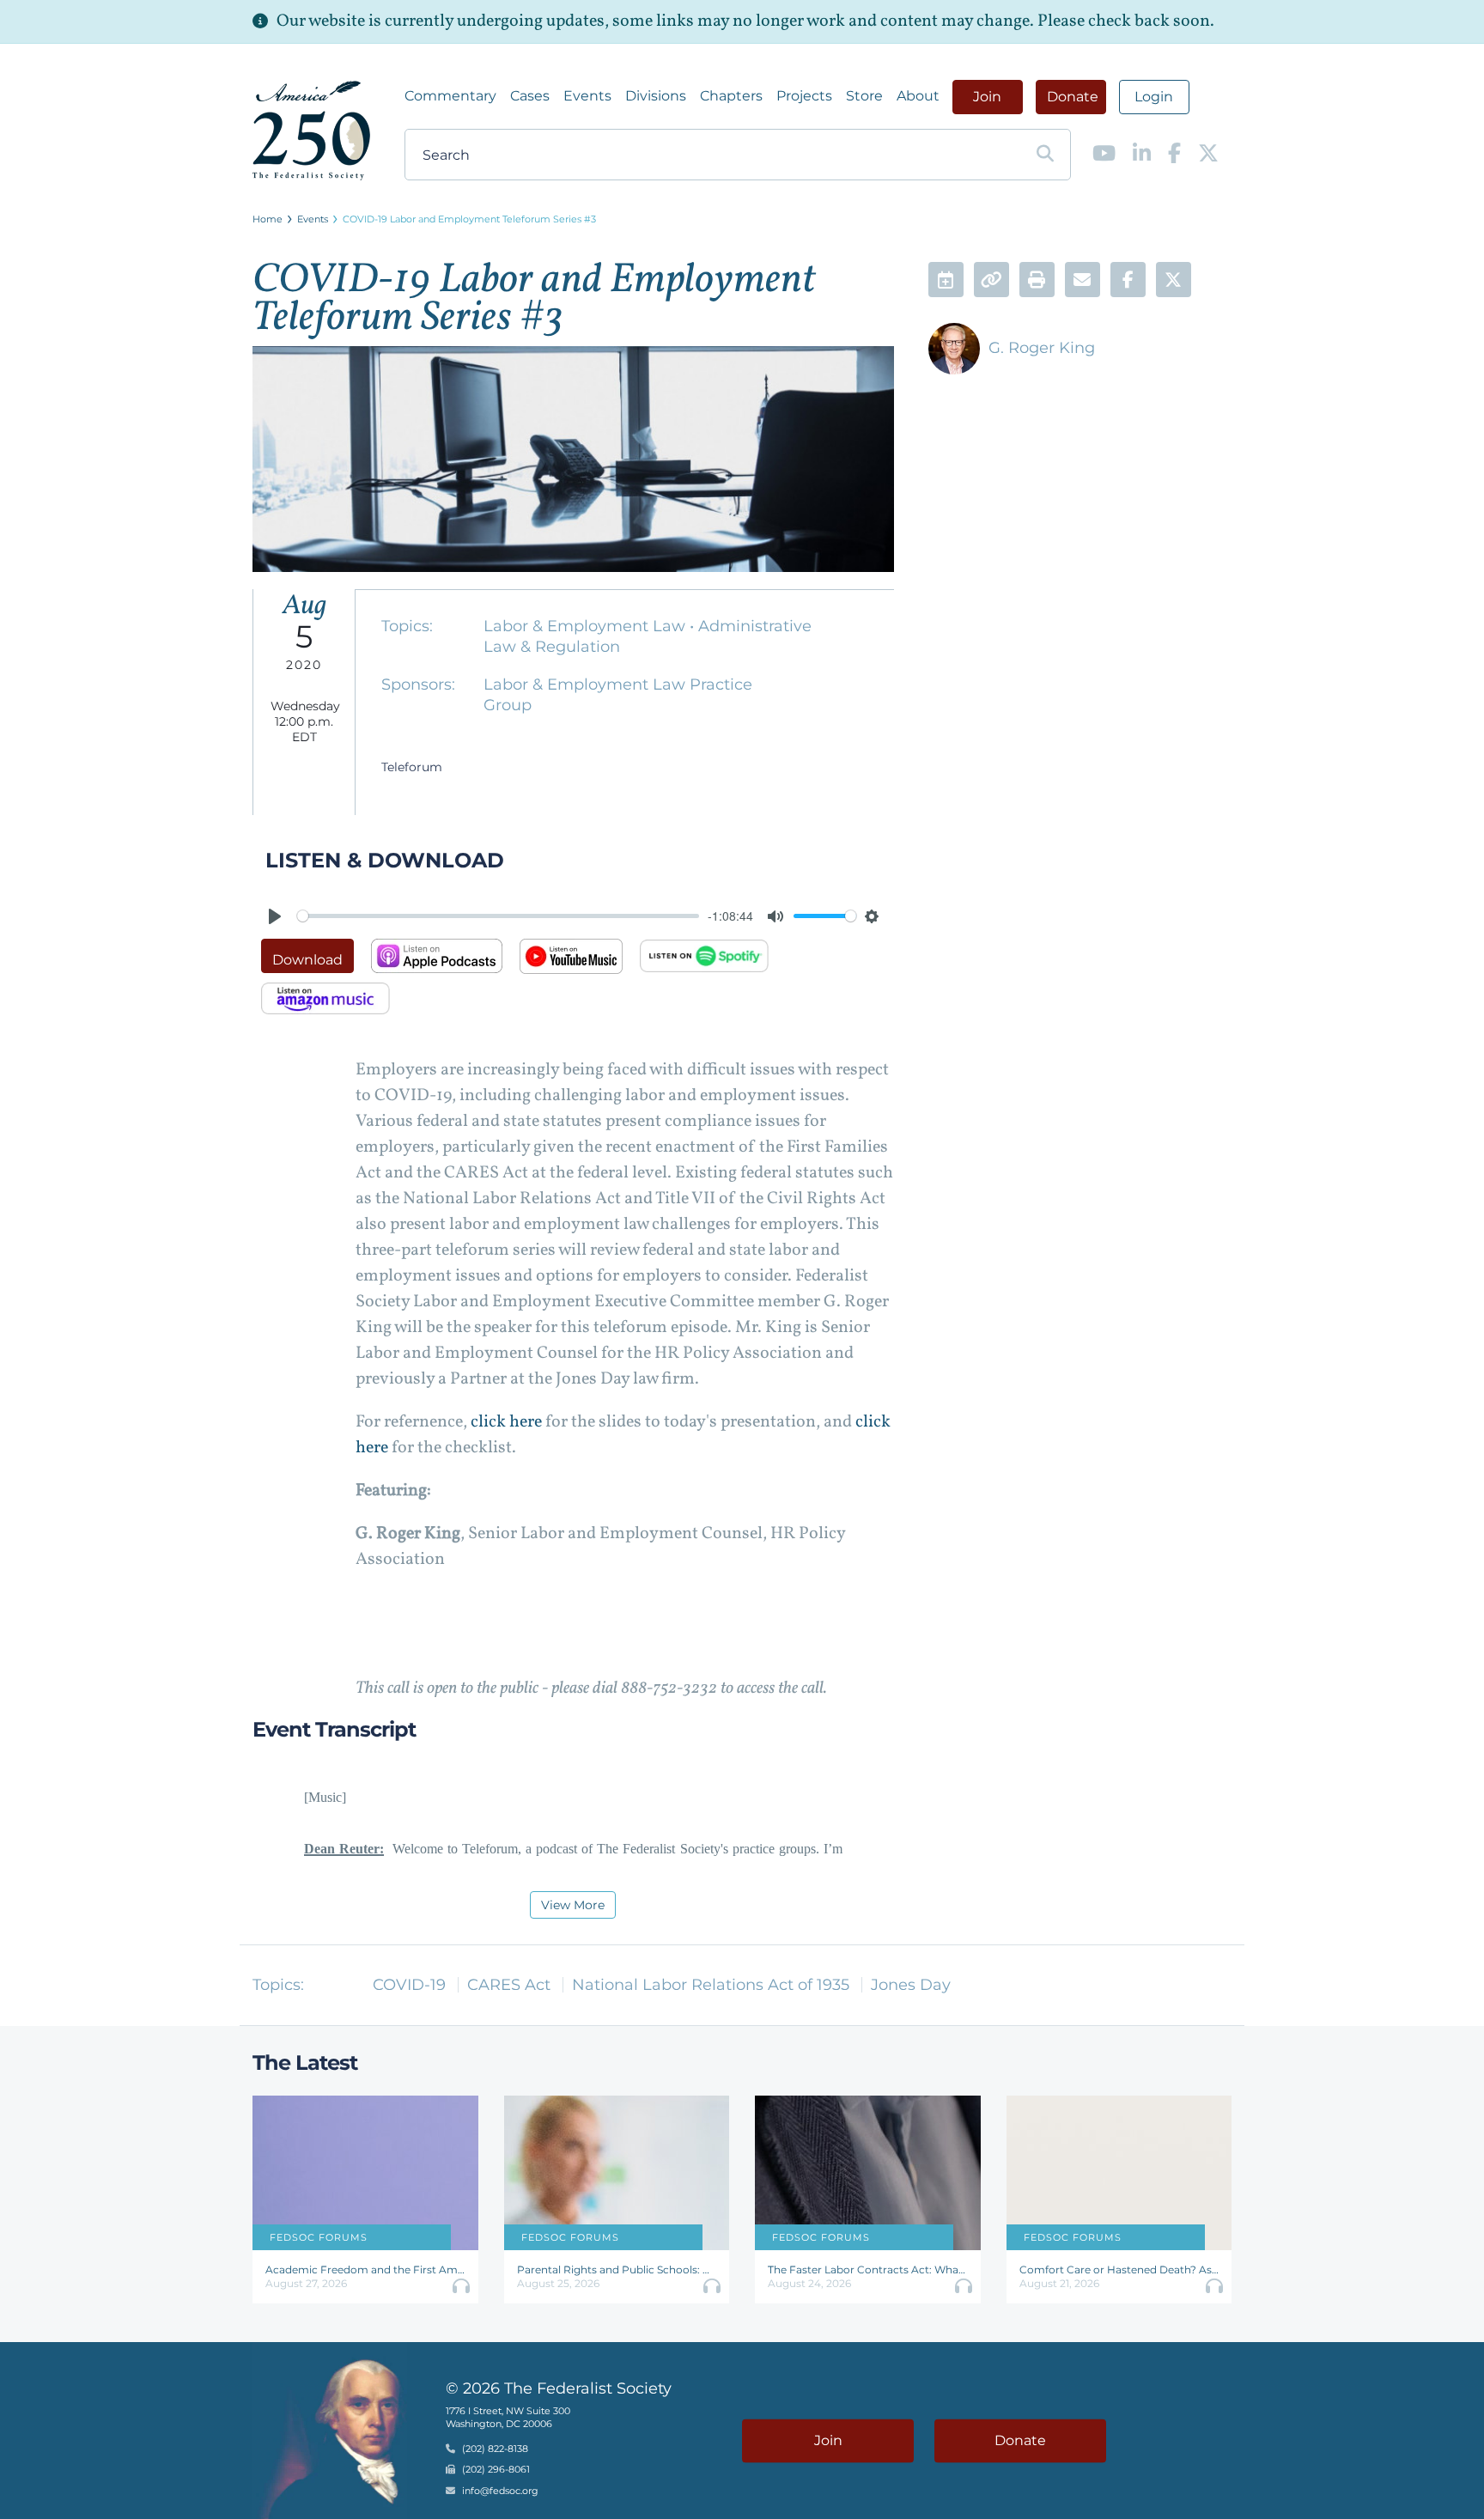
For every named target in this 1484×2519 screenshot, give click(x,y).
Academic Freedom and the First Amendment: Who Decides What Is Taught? (365, 2270)
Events (587, 96)
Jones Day (911, 1985)
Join (987, 97)
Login (1154, 97)
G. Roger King (1042, 348)
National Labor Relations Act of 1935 (711, 1985)
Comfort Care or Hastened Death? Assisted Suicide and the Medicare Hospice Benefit (1119, 2270)
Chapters (731, 96)
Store (864, 96)
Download (307, 960)
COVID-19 (409, 1985)
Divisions (656, 96)
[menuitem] (450, 96)
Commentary (450, 96)
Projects (804, 96)
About (918, 96)
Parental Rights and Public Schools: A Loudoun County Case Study (617, 2270)
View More (573, 1905)
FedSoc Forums (319, 2237)
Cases (530, 96)
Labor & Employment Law (587, 626)
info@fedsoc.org (500, 2491)
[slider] (498, 916)
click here (506, 1422)
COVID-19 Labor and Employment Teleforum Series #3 (469, 219)
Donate (1073, 97)
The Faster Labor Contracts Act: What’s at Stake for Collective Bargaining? (868, 2270)
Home (268, 219)
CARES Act (509, 1985)
